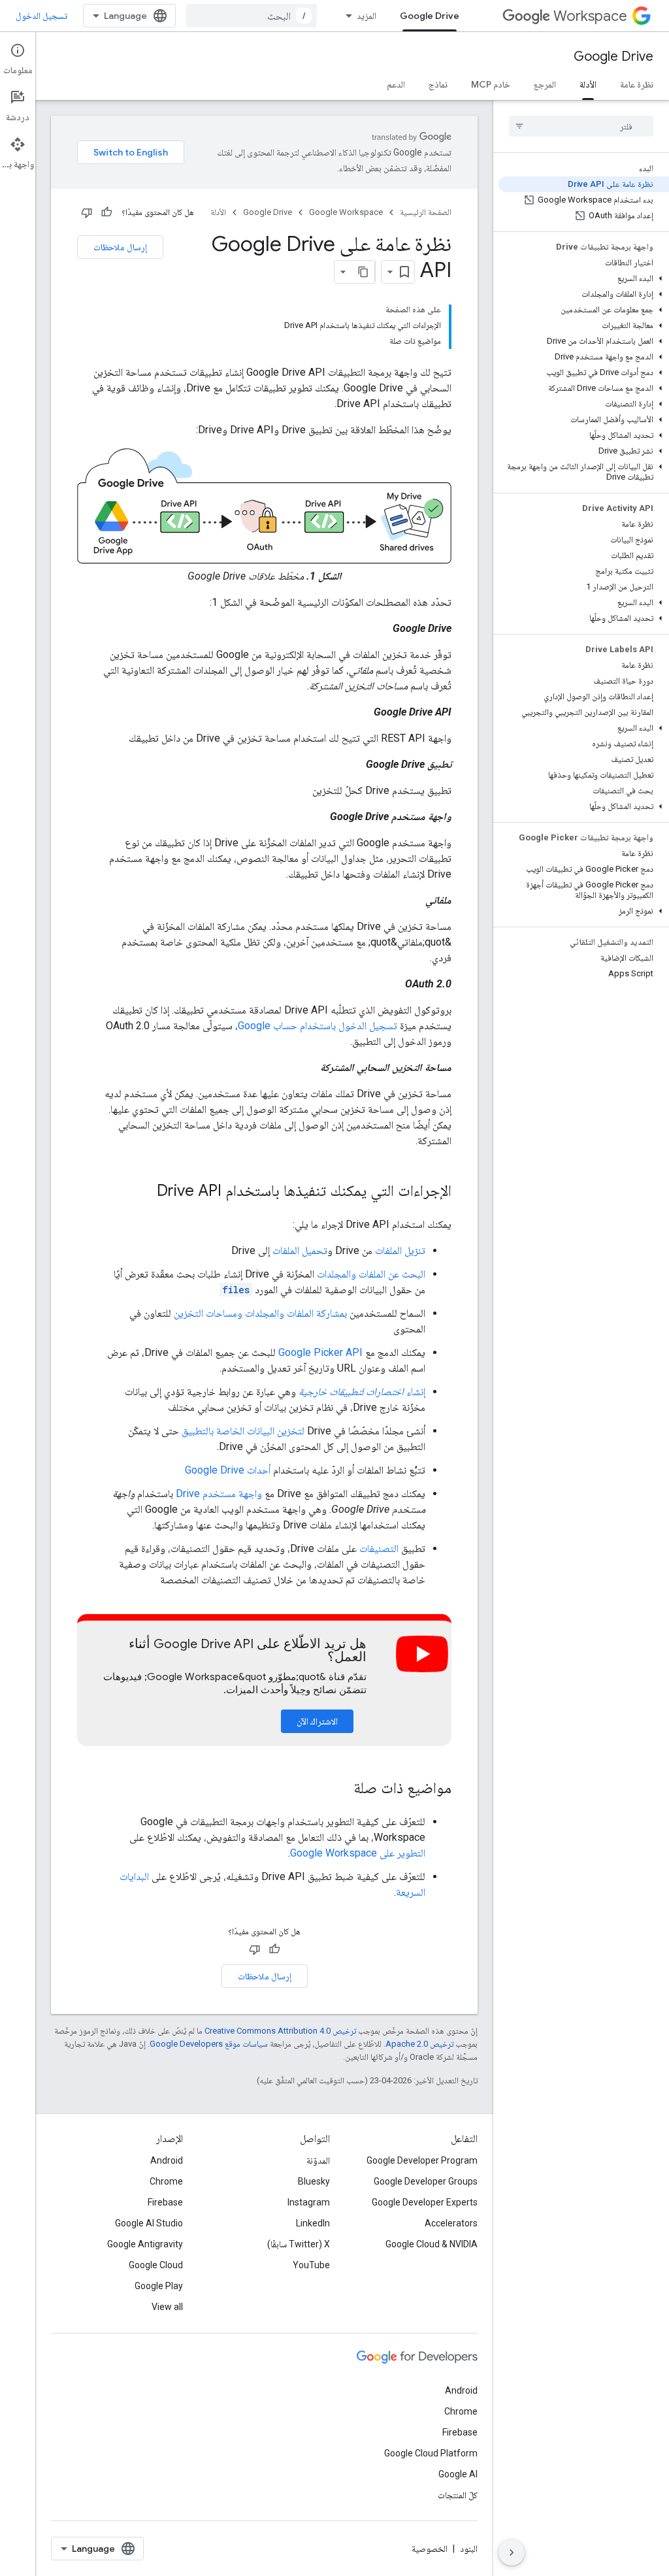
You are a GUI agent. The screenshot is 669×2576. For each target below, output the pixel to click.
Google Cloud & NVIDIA (432, 2244)
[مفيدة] (106, 212)
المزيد (367, 16)
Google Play (159, 2286)
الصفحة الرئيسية (426, 212)
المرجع (545, 84)
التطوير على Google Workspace (358, 1853)
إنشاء (362, 1392)
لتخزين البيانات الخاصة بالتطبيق (243, 1431)
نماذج (438, 84)
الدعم (396, 84)
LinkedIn (313, 2223)
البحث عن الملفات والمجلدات (371, 1274)
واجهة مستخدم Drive (219, 1494)
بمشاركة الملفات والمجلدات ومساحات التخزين (260, 1313)
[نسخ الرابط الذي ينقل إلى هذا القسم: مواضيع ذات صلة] (340, 1789)
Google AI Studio (149, 2223)
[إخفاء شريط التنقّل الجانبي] (512, 2552)
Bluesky (314, 2181)
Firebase (165, 2202)
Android (167, 2160)
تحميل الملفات (300, 1250)
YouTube (311, 2265)
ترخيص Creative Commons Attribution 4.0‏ (280, 2031)
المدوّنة (318, 2160)
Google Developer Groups (426, 2181)
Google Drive (430, 16)
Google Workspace (346, 212)
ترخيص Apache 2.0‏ (419, 2044)
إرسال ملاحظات (120, 247)
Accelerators (451, 2223)
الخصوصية (430, 2549)
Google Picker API (320, 1352)
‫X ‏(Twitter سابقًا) (299, 2244)
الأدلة (588, 84)
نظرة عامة (637, 84)
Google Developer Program (422, 2160)
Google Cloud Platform (431, 2453)
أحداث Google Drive (228, 1470)
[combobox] (252, 16)
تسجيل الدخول (41, 16)
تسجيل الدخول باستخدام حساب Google (318, 1026)
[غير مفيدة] (87, 212)
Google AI (458, 2474)
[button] (584, 278)
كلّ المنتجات (458, 2495)
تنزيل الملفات (400, 1250)
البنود (469, 2549)
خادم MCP (491, 84)
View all (167, 2307)
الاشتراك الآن (317, 1721)
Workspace (590, 16)
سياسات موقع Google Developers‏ (209, 2044)
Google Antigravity (145, 2244)
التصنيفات (379, 1548)
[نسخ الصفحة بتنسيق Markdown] (363, 272)
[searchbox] (581, 126)
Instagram (309, 2202)
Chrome (166, 2181)
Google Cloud (156, 2265)
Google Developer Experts (425, 2202)
